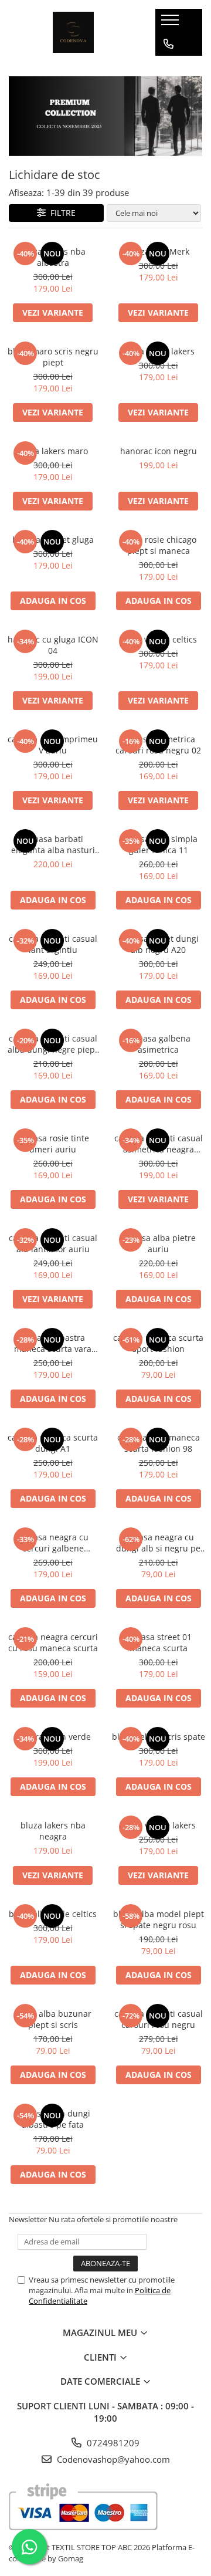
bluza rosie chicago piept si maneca (159, 545)
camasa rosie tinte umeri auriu (53, 1144)
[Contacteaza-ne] (169, 44)
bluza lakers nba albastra (53, 257)
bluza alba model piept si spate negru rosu (159, 1919)
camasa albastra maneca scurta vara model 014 (53, 1343)
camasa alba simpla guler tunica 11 (159, 844)
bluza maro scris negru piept (53, 357)
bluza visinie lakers (158, 1825)
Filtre (61, 213)
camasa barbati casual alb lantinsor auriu (53, 1243)
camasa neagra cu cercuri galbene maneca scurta (53, 1543)
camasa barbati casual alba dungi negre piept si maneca (53, 1044)
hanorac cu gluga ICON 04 (53, 645)
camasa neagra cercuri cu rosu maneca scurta (53, 1642)
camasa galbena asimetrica (159, 1044)
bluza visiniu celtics (159, 639)
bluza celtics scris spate (159, 1737)
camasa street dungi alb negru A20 (159, 944)
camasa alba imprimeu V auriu (53, 745)
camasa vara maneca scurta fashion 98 (159, 1443)
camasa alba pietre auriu (158, 1243)
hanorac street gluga (53, 540)
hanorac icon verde (53, 1737)
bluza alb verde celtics (53, 1914)
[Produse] (171, 23)
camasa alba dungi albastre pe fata (53, 2119)
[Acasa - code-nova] (73, 32)
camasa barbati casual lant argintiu (53, 944)
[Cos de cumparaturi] (168, 67)
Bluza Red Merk (159, 251)
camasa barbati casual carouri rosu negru (159, 2019)
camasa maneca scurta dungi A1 (53, 1443)
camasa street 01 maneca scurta (158, 1642)
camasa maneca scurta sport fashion (158, 1343)
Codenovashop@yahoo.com (112, 2459)
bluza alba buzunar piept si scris (53, 2019)
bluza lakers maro (53, 451)
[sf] (105, 116)
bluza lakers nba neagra (53, 1831)
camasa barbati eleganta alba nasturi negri (53, 844)
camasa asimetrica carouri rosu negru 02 (158, 745)
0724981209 (112, 2443)
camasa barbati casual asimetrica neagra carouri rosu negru (159, 1144)
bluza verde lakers (159, 351)
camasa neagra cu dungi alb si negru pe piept (158, 1543)
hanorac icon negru (159, 451)
